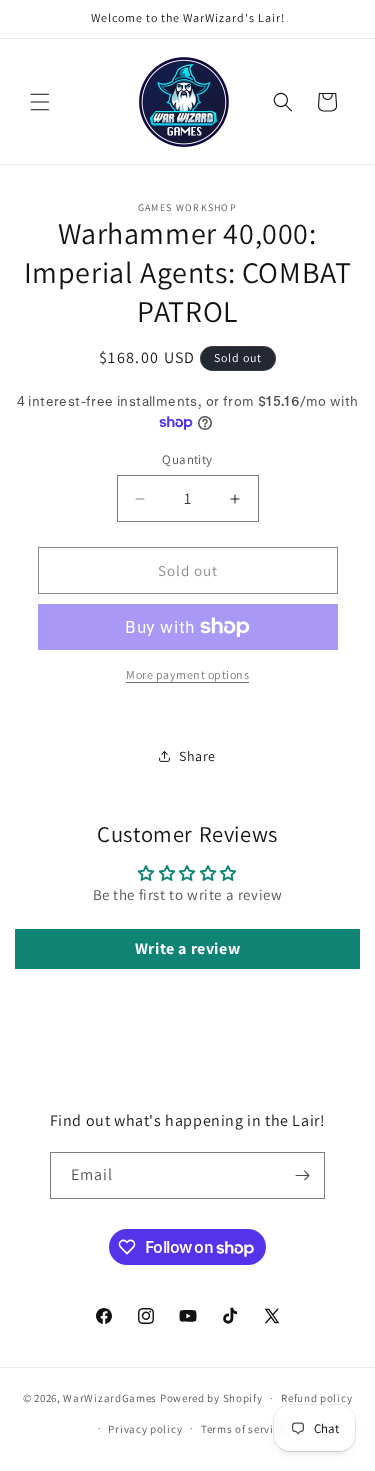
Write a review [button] (187, 948)
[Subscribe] (302, 1175)
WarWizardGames (110, 1398)
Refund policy (316, 1398)
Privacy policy (145, 1429)
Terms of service (243, 1429)
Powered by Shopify (211, 1398)
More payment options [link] (187, 674)
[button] (40, 102)
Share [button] (197, 756)
